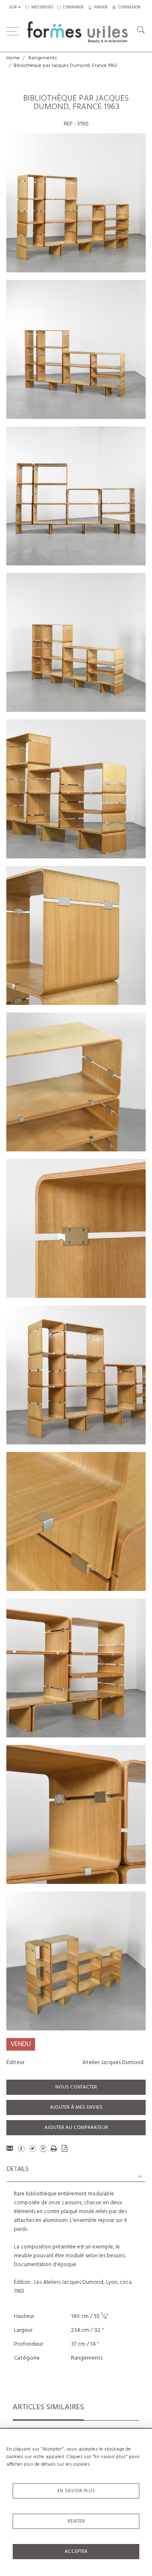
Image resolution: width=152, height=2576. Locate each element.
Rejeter (76, 2521)
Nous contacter (76, 2087)
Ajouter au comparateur (76, 2128)
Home (13, 58)
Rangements (43, 58)
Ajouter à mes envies (76, 2107)
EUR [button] (13, 7)
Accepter (76, 2552)
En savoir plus (76, 2491)
